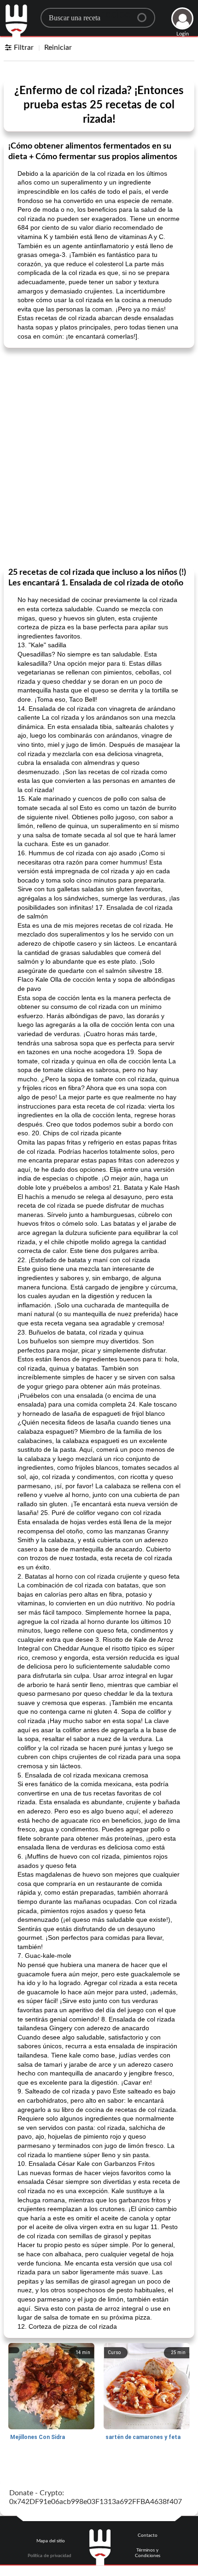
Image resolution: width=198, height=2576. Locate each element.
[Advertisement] (99, 457)
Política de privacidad (49, 2556)
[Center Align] (145, 14)
